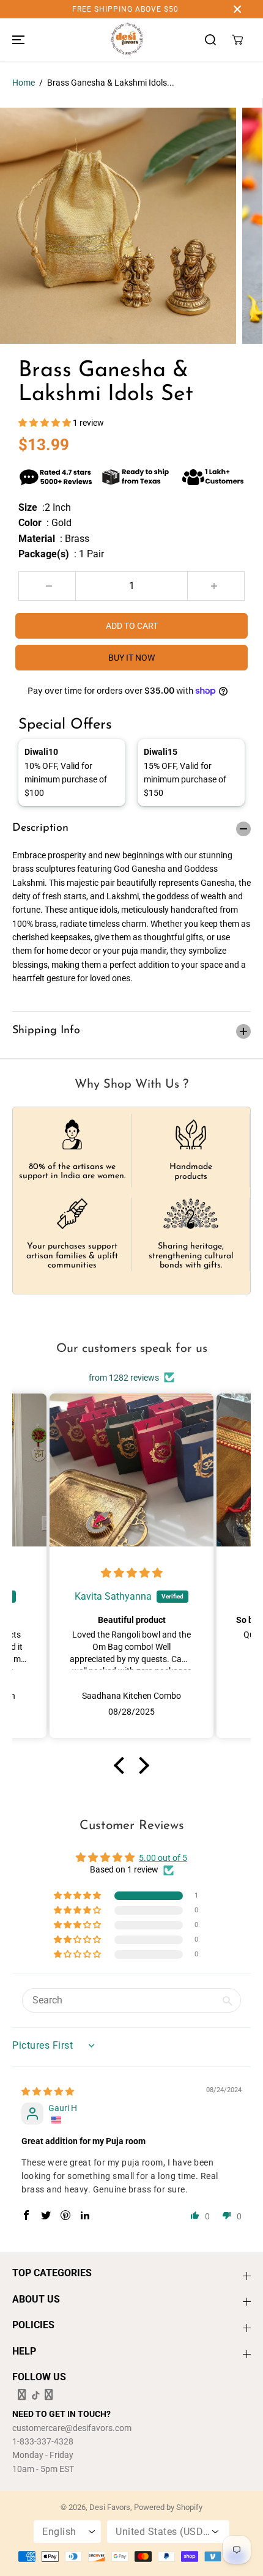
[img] (132, 1573)
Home (24, 83)
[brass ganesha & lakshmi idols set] (118, 226)
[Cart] (237, 40)
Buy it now (131, 658)
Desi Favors (110, 2507)
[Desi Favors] (127, 40)
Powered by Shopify (168, 2507)
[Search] (210, 40)
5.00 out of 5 (163, 1858)
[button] (17, 40)
